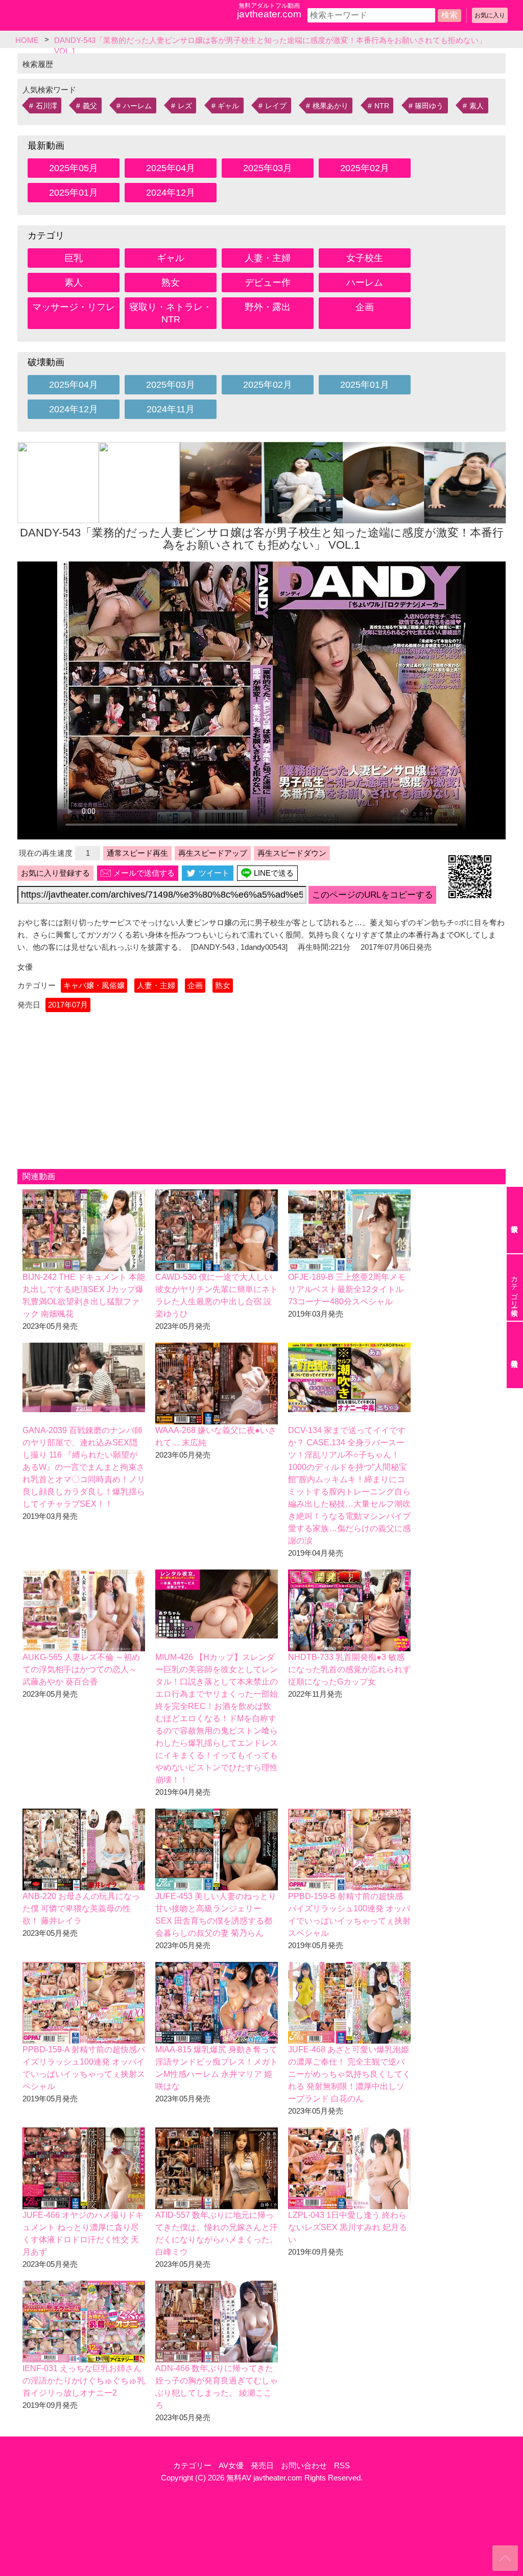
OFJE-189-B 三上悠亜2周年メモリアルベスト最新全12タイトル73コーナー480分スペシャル (347, 1289)
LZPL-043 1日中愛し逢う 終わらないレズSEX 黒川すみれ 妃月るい (348, 2227)
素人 (477, 106)
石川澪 (46, 106)
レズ (185, 106)
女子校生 (365, 258)
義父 (90, 106)
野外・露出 (268, 307)
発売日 (262, 2465)
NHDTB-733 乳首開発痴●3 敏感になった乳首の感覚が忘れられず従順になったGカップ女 (349, 1669)
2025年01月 (74, 193)
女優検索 (515, 1220)
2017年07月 (68, 1005)
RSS (342, 2465)
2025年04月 (171, 168)
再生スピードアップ (213, 853)
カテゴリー (192, 2465)
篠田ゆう (429, 106)
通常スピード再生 (137, 853)
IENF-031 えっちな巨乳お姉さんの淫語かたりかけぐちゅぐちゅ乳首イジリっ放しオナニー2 (84, 2381)
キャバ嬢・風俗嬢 (94, 985)
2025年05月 (74, 168)
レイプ (276, 106)
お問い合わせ (304, 2465)
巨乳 (74, 258)
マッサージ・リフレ (74, 307)
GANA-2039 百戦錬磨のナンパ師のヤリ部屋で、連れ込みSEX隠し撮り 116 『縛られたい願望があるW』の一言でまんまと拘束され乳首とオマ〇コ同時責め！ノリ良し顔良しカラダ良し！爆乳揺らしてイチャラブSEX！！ (84, 1467)
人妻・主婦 (268, 258)
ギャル (228, 106)
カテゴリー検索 (514, 1287)
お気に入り (490, 15)
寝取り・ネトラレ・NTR (171, 313)
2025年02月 (365, 168)
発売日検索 (515, 1355)
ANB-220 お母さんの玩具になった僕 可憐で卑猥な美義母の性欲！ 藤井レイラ (81, 1908)
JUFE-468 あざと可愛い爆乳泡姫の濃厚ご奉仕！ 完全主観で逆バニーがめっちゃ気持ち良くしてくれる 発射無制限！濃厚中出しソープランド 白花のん (349, 2074)
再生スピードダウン (292, 853)
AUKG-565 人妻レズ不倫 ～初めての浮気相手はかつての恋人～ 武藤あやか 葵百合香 (81, 1669)
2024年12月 (171, 193)
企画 (365, 307)
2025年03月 (268, 168)
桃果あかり (330, 106)
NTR (382, 106)
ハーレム (137, 106)
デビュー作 (268, 283)
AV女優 (231, 2465)
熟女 (171, 283)
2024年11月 (171, 409)
